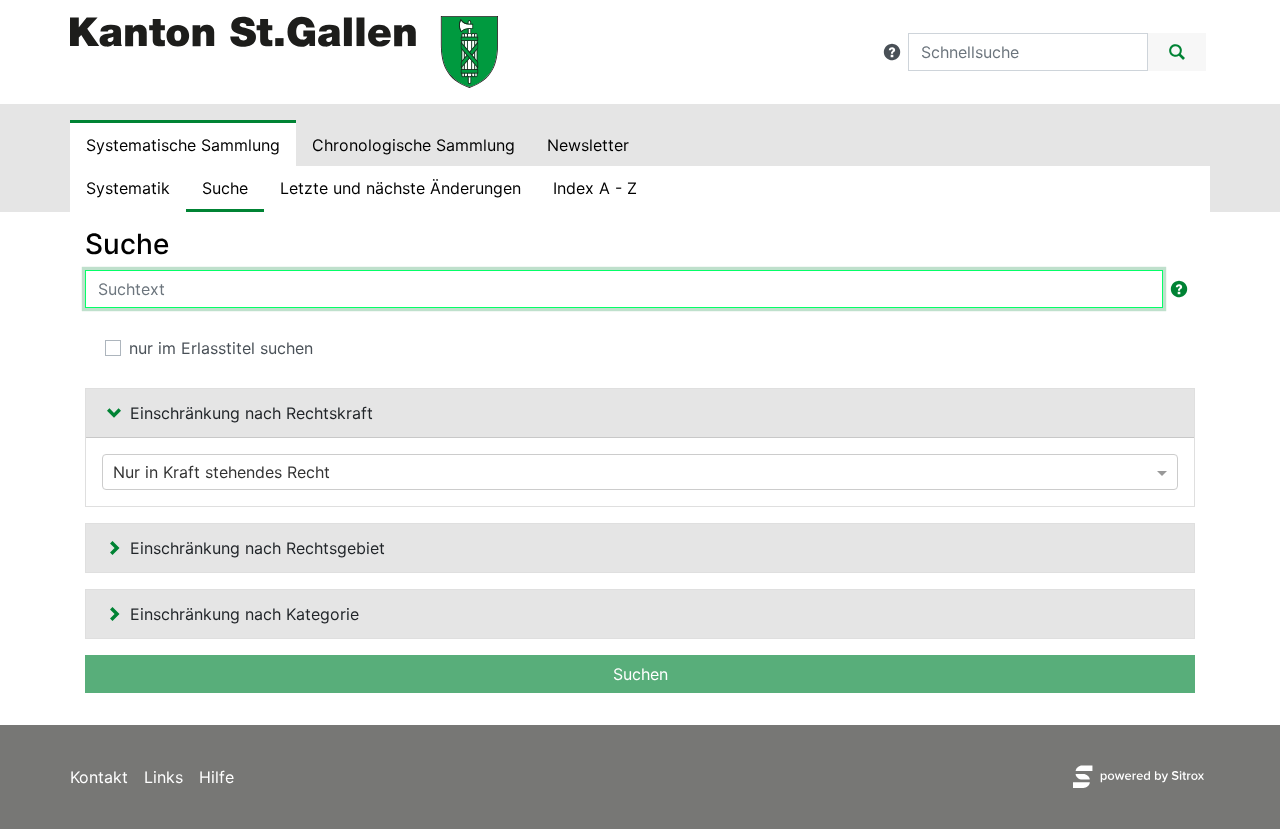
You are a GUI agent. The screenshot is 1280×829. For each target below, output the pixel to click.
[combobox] (640, 472)
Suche (225, 188)
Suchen (640, 674)
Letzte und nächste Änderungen (400, 188)
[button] (892, 52)
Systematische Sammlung (183, 145)
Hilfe (216, 777)
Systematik (128, 188)
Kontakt (99, 777)
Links (163, 777)
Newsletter (588, 145)
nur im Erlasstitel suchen (221, 348)
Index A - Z (595, 188)
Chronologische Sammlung (413, 145)
